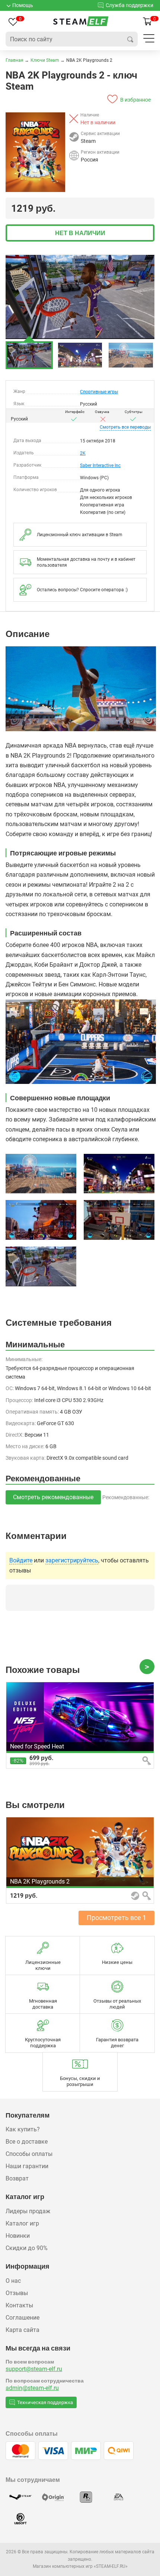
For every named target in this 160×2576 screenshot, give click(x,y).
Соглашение (23, 2318)
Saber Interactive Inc (100, 465)
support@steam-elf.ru (34, 2369)
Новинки (18, 2236)
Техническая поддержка (45, 2402)
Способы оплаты (29, 2154)
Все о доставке (27, 2142)
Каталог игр (22, 2223)
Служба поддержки (129, 5)
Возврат (17, 2178)
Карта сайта (23, 2330)
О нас (13, 2281)
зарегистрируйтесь (72, 1561)
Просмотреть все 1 (116, 1918)
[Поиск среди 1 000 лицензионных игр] (130, 39)
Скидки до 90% (27, 2248)
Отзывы (17, 2293)
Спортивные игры (99, 392)
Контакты (19, 2305)
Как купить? (23, 2129)
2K (83, 453)
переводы (125, 427)
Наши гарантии (27, 2166)
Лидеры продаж (28, 2211)
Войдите (21, 1561)
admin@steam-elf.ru (32, 2388)
